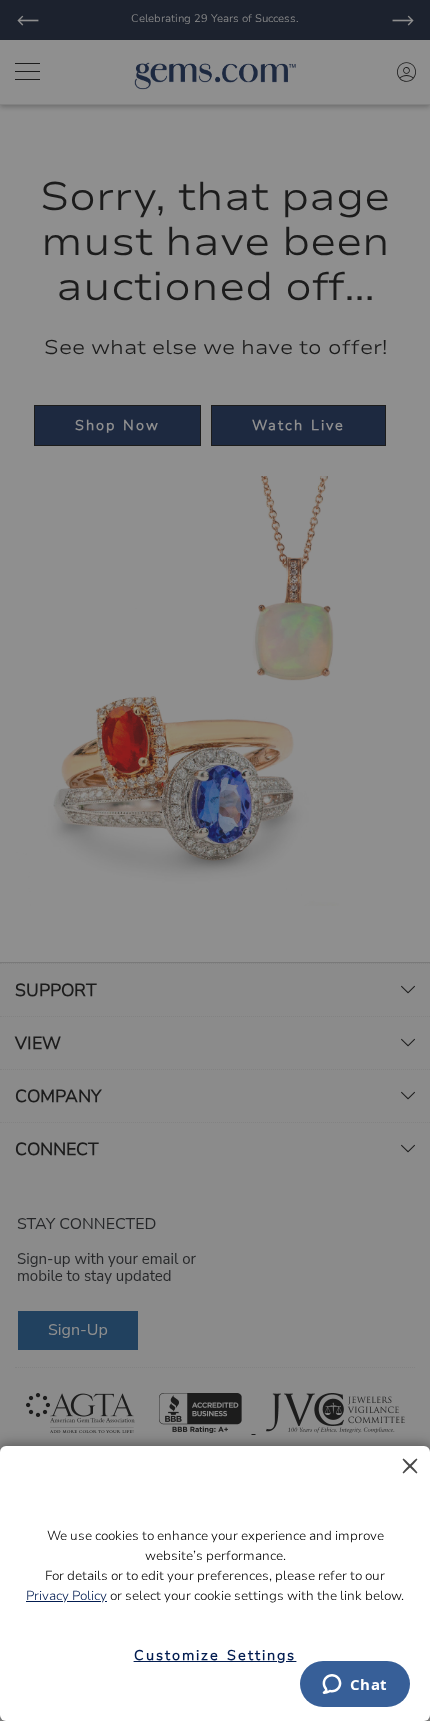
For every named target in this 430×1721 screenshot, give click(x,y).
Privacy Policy (66, 1596)
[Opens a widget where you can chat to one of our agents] (354, 1686)
